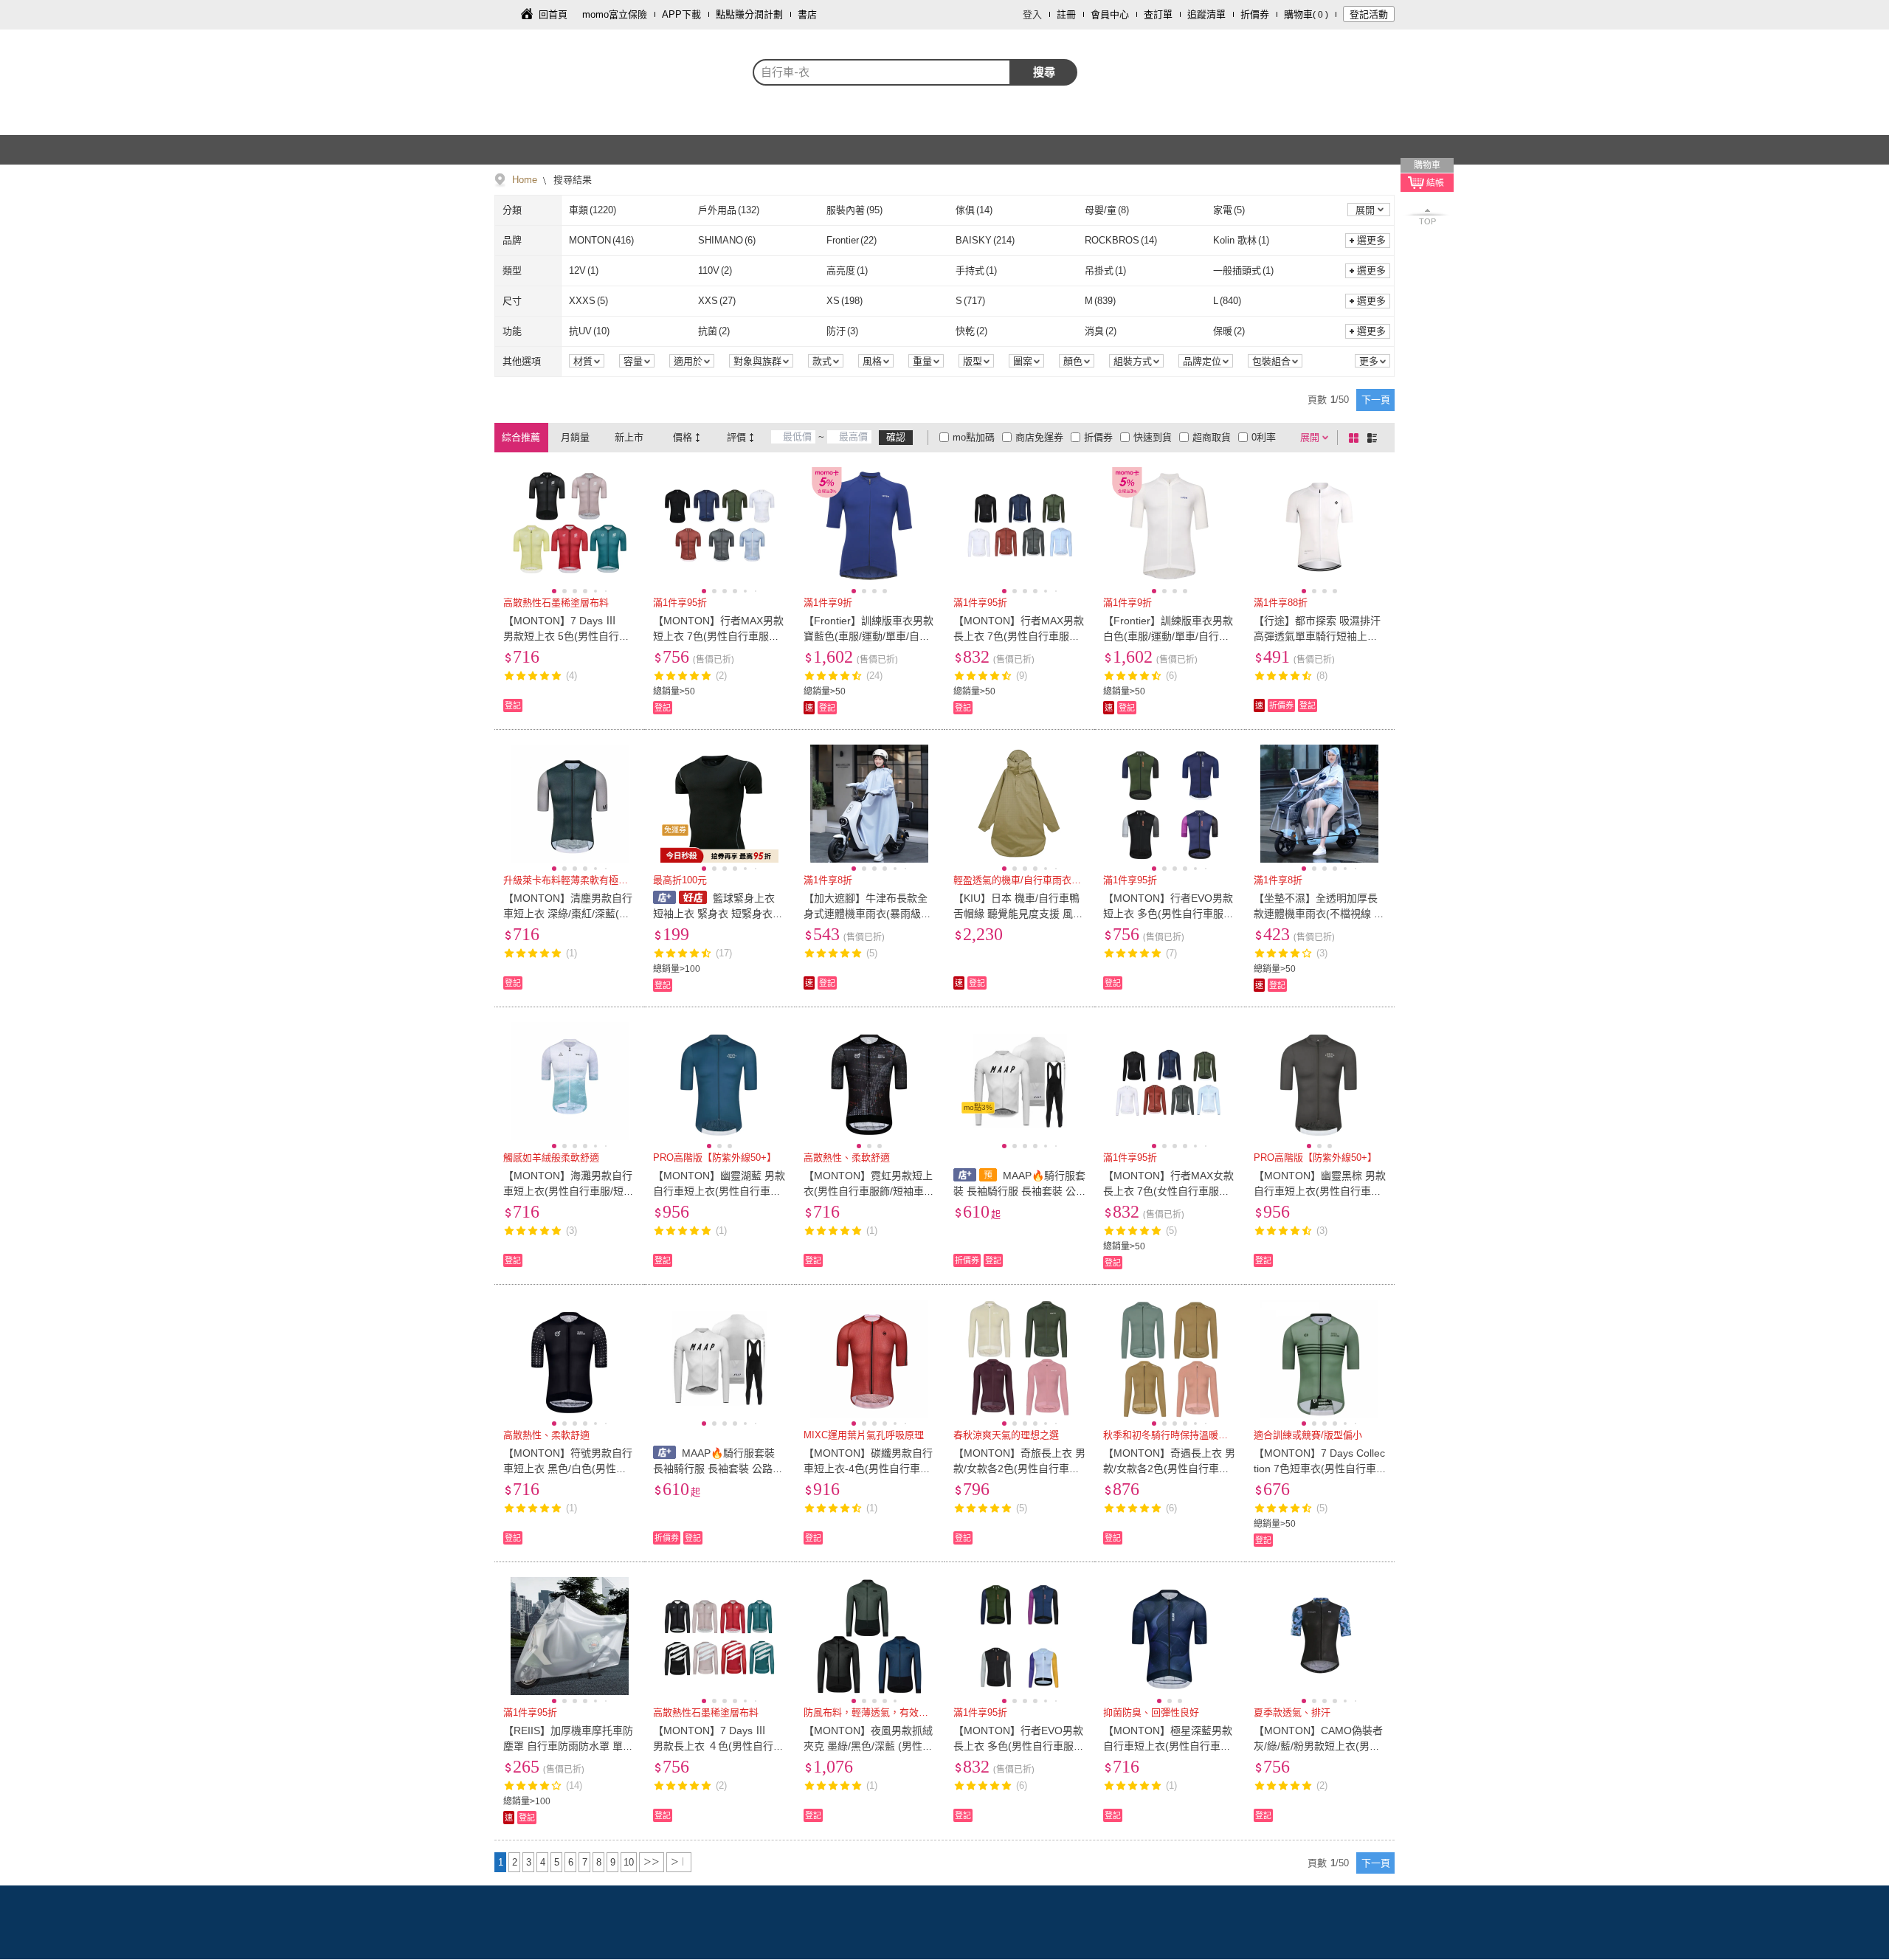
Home (525, 180)
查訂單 (1158, 14)
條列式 (1375, 438)
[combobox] (882, 72)
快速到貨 (1153, 437)
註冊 (1066, 14)
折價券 (1255, 14)
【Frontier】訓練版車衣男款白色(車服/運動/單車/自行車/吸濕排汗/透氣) (1168, 636)
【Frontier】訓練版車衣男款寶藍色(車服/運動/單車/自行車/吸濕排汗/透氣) (868, 636)
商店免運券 (1039, 437)
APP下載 (681, 14)
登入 (1032, 14)
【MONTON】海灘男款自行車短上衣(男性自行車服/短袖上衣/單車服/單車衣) (569, 1191)
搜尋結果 (571, 180)
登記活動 (1369, 14)
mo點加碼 (974, 437)
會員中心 (1110, 14)
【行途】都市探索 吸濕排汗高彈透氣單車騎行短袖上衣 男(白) (1317, 636)
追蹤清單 (1206, 14)
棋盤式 (1356, 438)
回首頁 (553, 14)
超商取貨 (1212, 437)
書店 (807, 14)
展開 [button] (1365, 210)
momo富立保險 (615, 14)
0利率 (1264, 437)
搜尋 (1044, 72)
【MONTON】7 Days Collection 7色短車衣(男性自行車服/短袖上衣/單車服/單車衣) (1319, 1469)
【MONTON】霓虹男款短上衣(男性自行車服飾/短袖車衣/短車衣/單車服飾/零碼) (868, 1191)
